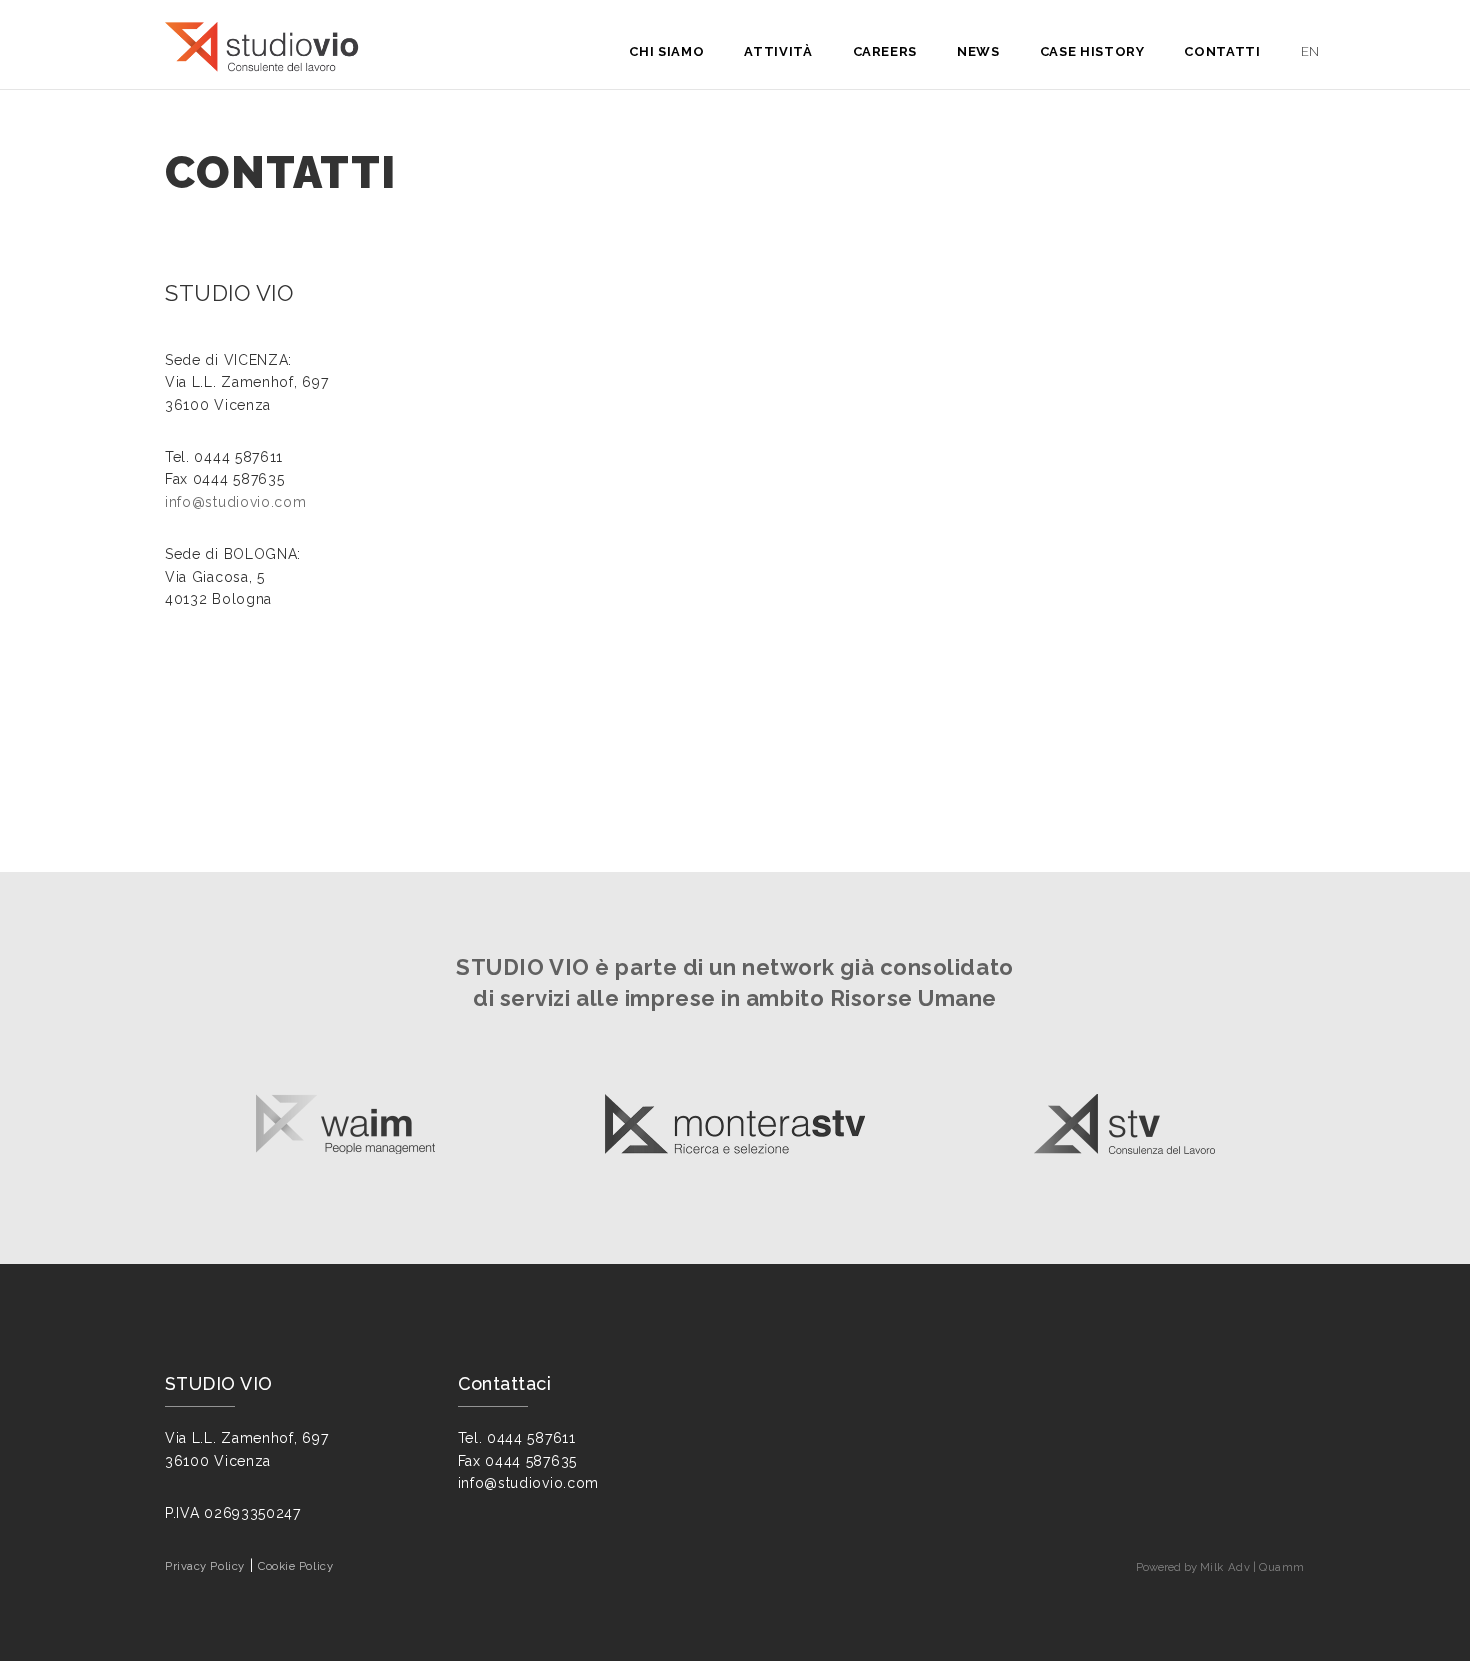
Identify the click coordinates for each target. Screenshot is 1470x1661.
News (978, 51)
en (1310, 51)
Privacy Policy (205, 1566)
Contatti (1222, 51)
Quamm (1282, 1567)
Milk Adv (1225, 1567)
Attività (778, 51)
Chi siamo (666, 51)
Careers (885, 51)
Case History (1092, 51)
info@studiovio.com (236, 502)
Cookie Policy (295, 1566)
